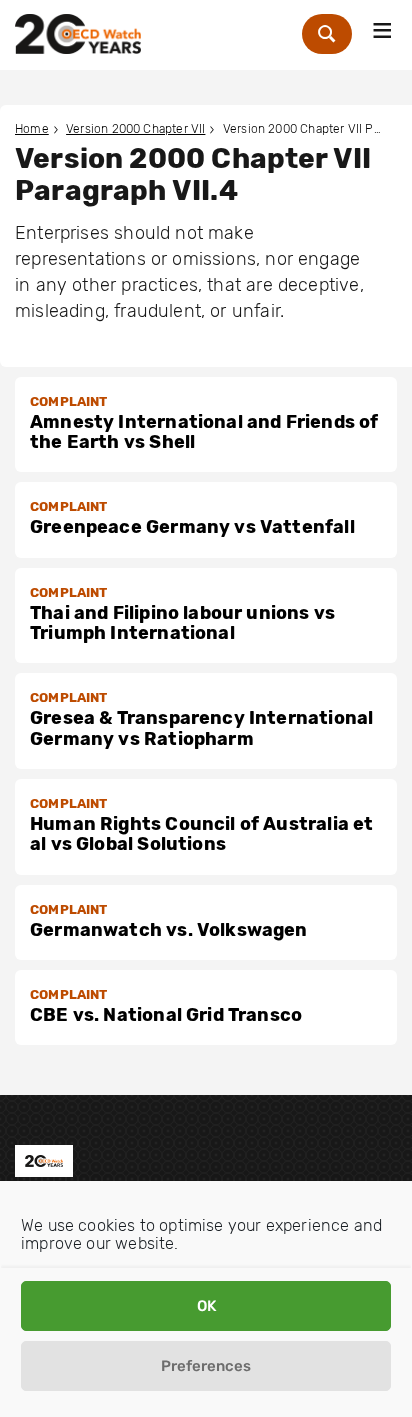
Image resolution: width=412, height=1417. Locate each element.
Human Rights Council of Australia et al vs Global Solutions (201, 834)
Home (32, 129)
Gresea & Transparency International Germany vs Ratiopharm (201, 728)
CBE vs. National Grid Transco (166, 1015)
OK (206, 1306)
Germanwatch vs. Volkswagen (169, 930)
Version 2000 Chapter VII (135, 129)
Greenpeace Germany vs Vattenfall (192, 527)
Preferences (206, 1366)
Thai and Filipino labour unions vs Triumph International (182, 623)
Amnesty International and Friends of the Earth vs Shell (204, 432)
